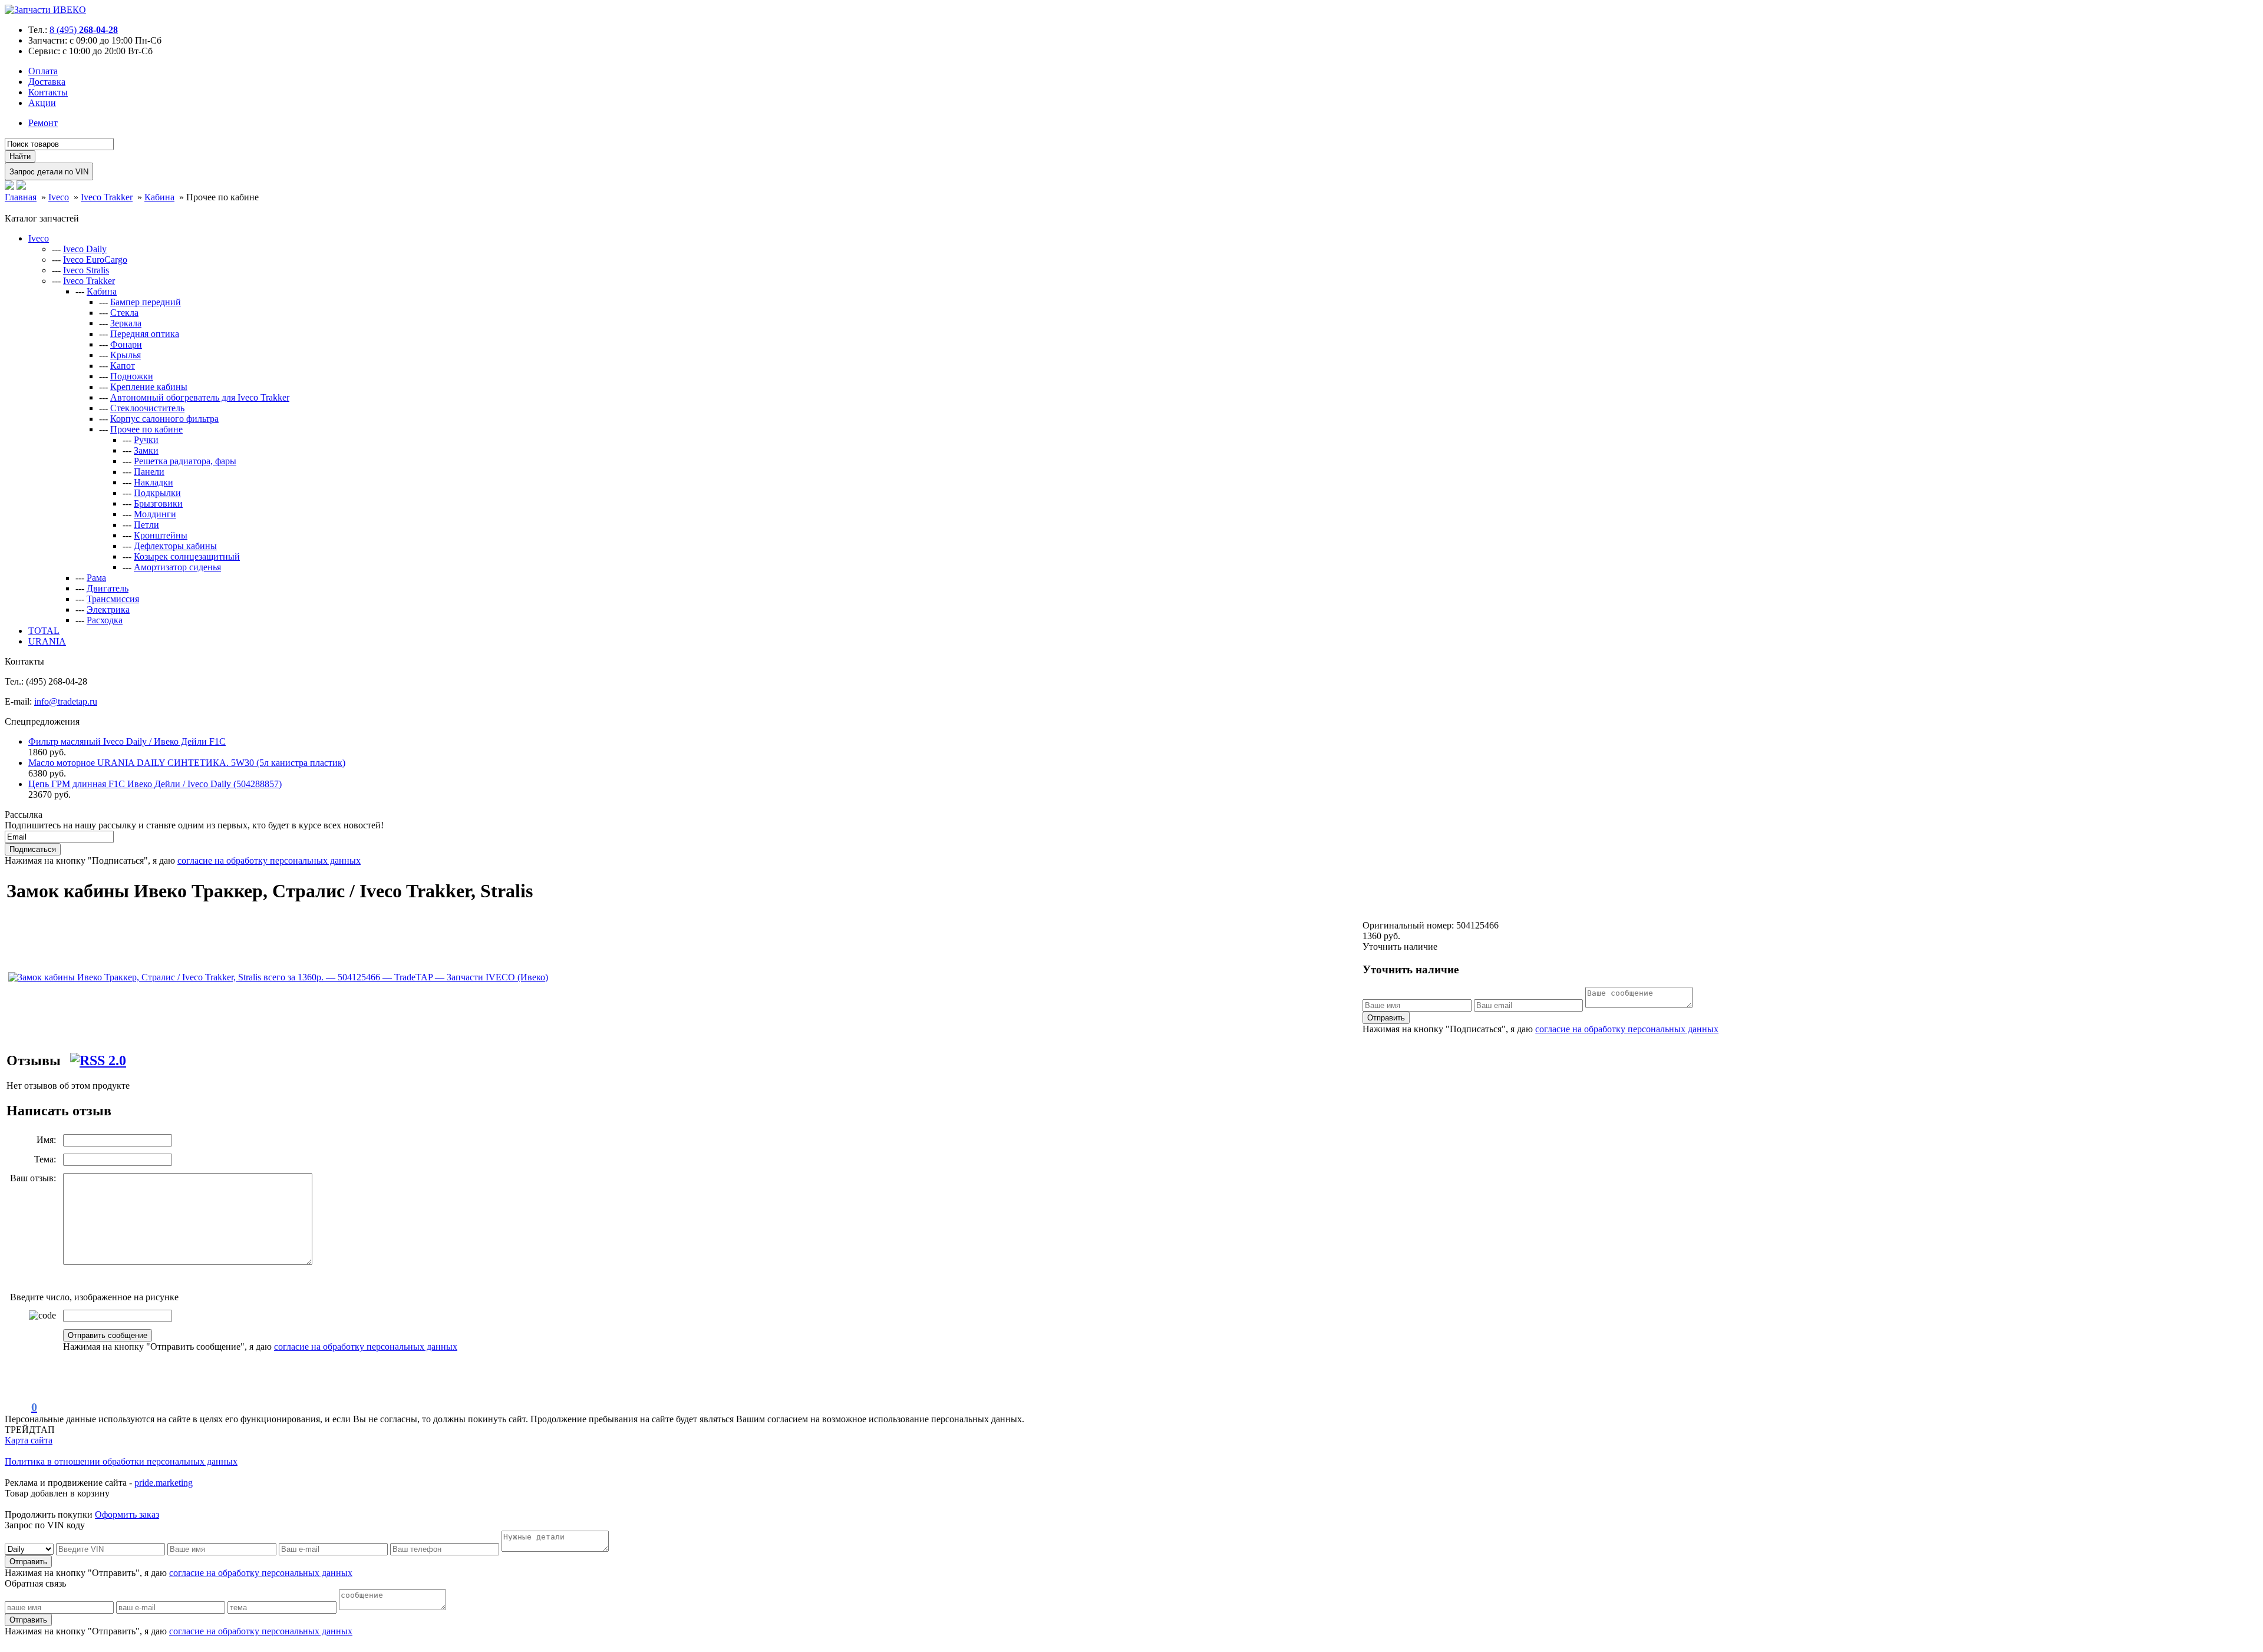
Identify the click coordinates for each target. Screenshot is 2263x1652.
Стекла (124, 313)
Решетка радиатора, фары (185, 461)
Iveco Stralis (86, 270)
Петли (146, 525)
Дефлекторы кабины (175, 546)
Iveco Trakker (89, 281)
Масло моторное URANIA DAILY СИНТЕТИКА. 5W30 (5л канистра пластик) (187, 763)
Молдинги (155, 514)
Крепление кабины (149, 387)
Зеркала (126, 323)
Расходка (105, 620)
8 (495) (84, 30)
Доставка (47, 82)
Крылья (126, 355)
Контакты (48, 92)
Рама (96, 578)
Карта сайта (29, 1440)
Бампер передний (146, 302)
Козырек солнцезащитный (187, 556)
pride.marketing (164, 1483)
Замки (146, 450)
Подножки (132, 376)
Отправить (1386, 1018)
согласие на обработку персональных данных (269, 860)
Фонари (126, 344)
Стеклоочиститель (147, 408)
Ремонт (43, 123)
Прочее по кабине (146, 429)
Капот (123, 366)
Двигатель (108, 588)
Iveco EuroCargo (95, 260)
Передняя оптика (145, 334)
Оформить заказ (127, 1514)
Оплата (43, 71)
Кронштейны (161, 535)
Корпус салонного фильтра (164, 419)
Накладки (154, 482)
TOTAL (44, 631)
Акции (42, 103)
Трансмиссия (113, 599)
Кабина (102, 291)
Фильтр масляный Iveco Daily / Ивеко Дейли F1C (127, 741)
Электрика (108, 609)
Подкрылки (157, 493)
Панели (149, 472)
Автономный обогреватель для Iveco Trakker (200, 397)
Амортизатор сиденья (177, 567)
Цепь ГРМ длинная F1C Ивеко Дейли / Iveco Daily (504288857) (155, 784)
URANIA (47, 641)
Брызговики (158, 503)
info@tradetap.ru (66, 701)
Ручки (146, 440)
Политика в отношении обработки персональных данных (121, 1461)
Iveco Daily (85, 249)
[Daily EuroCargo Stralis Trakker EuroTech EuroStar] (30, 1549)
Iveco (39, 238)
